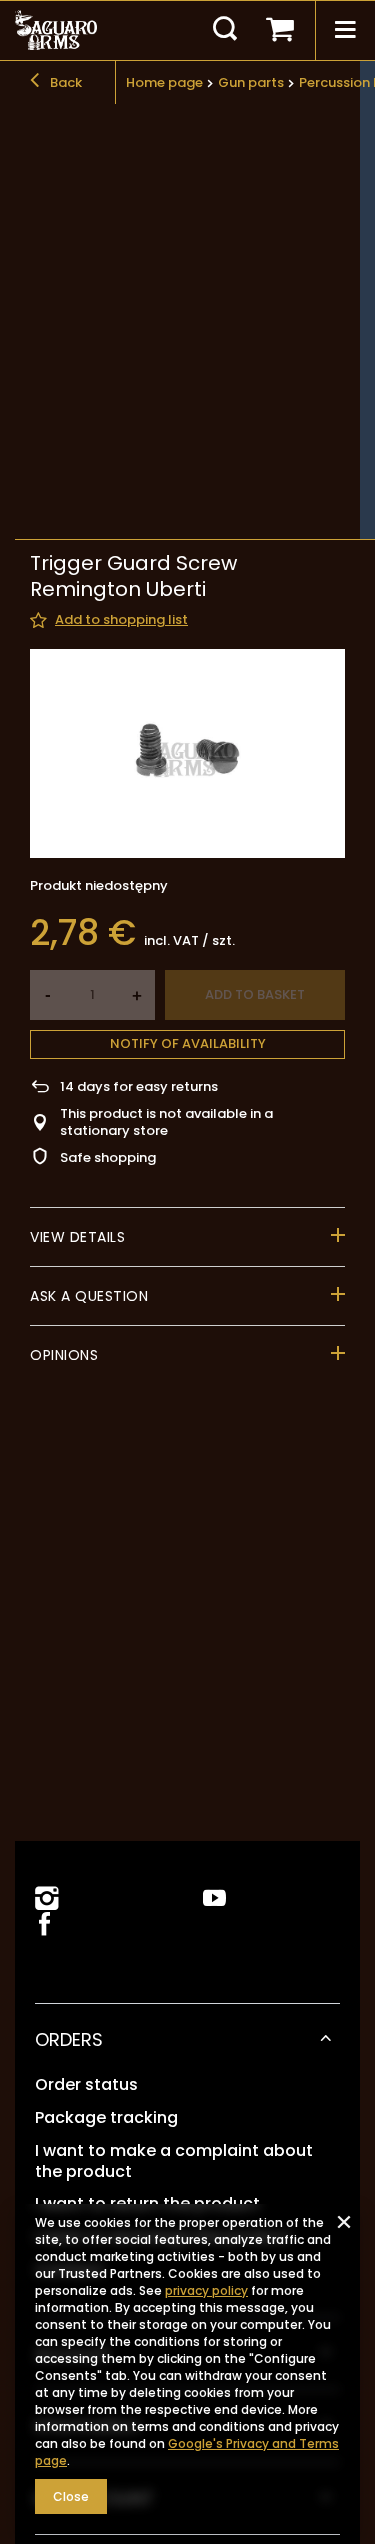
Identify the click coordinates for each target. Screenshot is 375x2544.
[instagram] (47, 1898)
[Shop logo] (56, 30)
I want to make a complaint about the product (174, 2162)
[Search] (225, 30)
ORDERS (69, 2039)
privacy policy (206, 2290)
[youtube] (214, 1898)
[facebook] (42, 1925)
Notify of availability (188, 1043)
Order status (86, 2085)
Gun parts (251, 82)
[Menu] (345, 30)
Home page (164, 82)
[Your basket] (280, 30)
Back (64, 82)
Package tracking (106, 2118)
